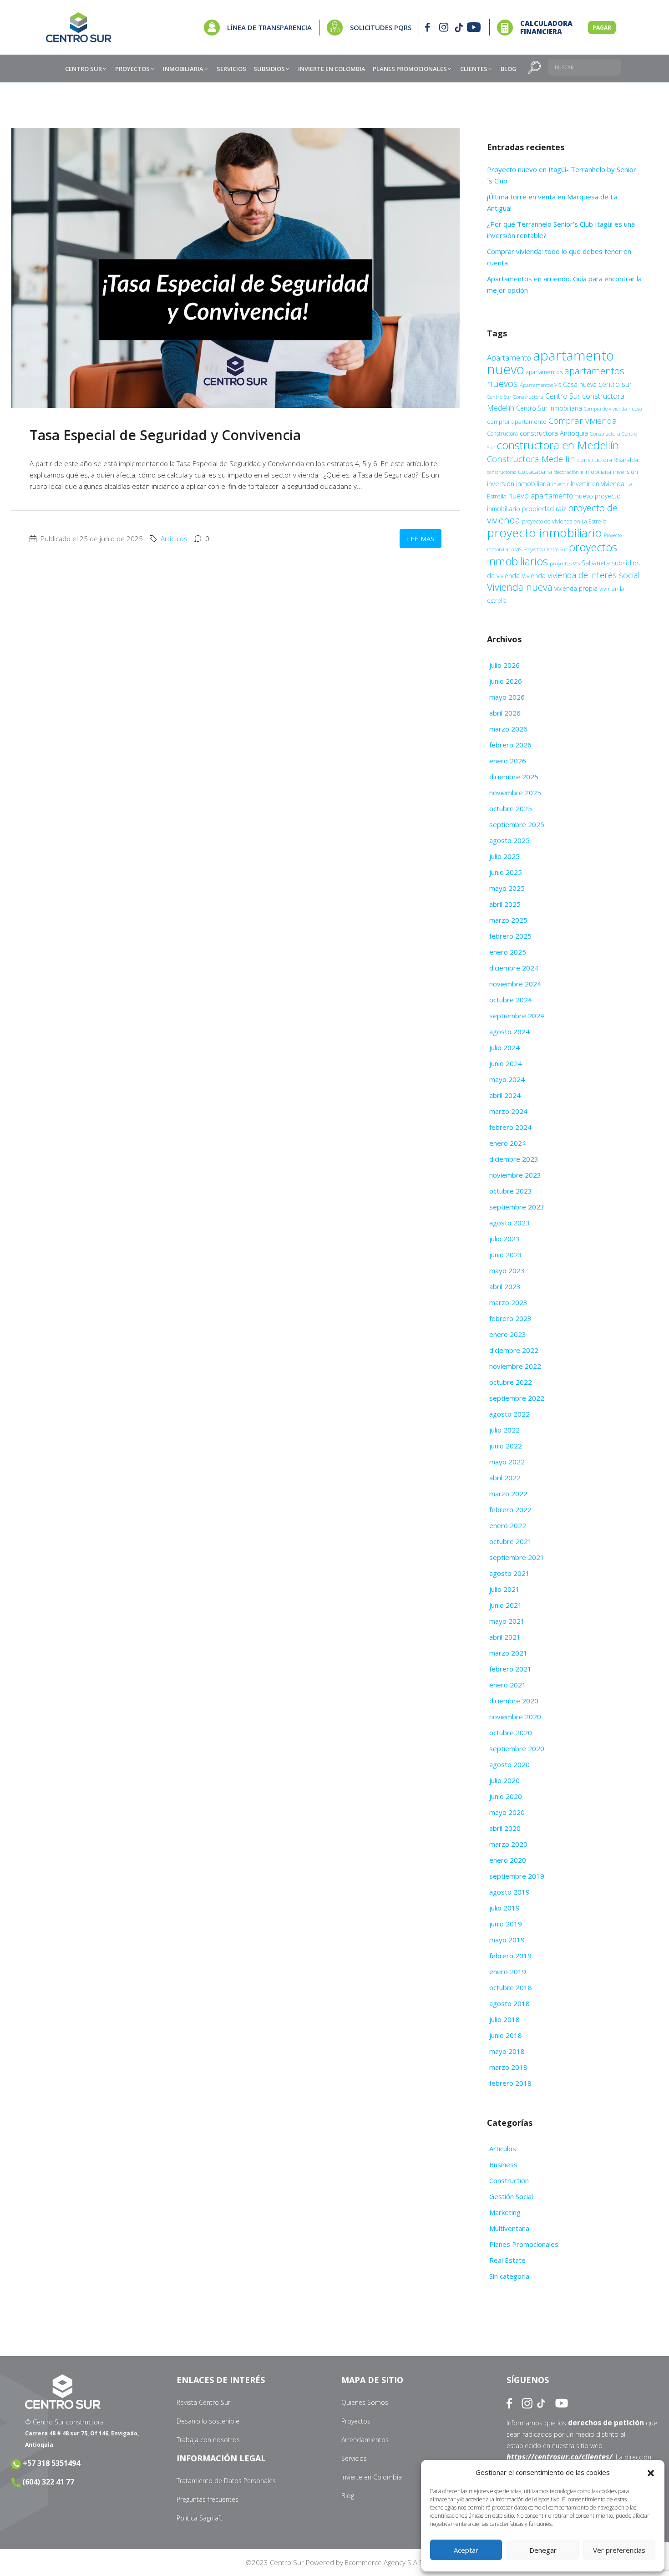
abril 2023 (505, 1286)
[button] (651, 2473)
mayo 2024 (507, 1079)
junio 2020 (506, 1796)
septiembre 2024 (517, 1016)
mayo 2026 (507, 697)
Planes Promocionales (524, 2244)
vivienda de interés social (594, 575)
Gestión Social (511, 2196)
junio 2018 (506, 2035)
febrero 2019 (510, 1956)
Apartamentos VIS (540, 385)
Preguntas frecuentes (208, 2499)
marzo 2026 (508, 729)
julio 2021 (504, 1589)
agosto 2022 (509, 1414)
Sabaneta (596, 563)
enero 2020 (508, 1860)
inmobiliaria (596, 472)
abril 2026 (505, 713)
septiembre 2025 (517, 824)
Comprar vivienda (583, 420)
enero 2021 (508, 1685)
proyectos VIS (565, 563)
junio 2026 (506, 681)
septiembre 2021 (517, 1557)
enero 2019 (508, 1971)
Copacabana (535, 472)
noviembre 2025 (515, 793)
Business (503, 2164)
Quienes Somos (365, 2402)
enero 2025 (508, 952)
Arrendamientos (365, 2440)
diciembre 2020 (514, 1701)
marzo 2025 (508, 920)
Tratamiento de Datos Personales (226, 2481)
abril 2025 (505, 904)
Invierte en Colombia (372, 2477)
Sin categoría (509, 2276)
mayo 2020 (507, 1812)
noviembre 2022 (515, 1366)
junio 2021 (506, 1605)
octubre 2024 (511, 1000)
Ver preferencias (619, 2550)
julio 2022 (504, 1430)
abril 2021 (505, 1637)
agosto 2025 (509, 840)
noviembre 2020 (515, 1717)
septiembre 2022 (517, 1398)
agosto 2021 (509, 1573)
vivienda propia (576, 588)
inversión (626, 472)
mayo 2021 (507, 1621)
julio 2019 (504, 1908)
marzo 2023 (508, 1302)
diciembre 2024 (514, 968)
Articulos (174, 539)
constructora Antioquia (554, 433)
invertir (560, 484)
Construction (509, 2180)
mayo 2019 (507, 1940)
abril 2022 (505, 1478)
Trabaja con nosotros (208, 2440)
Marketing (505, 2212)
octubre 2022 (511, 1382)
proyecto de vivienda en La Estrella (564, 521)
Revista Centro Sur (203, 2402)
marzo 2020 (508, 1844)
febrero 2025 (510, 936)
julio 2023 (504, 1239)
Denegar (543, 2550)
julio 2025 (504, 856)
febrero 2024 (510, 1127)
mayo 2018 (507, 2051)
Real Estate (507, 2260)
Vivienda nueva (520, 587)
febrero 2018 (510, 2083)
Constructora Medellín (531, 459)
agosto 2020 (509, 1764)
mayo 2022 (507, 1462)
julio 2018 (504, 2019)
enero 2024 (508, 1143)
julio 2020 (504, 1780)
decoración (566, 472)
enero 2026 (508, 761)
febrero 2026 (510, 745)
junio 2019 (506, 1924)
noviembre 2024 (515, 984)
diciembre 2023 (514, 1159)
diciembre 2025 (514, 777)
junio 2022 (506, 1446)
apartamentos (544, 372)
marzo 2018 (508, 2067)
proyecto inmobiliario (545, 533)
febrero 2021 (510, 1669)
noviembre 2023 (515, 1175)
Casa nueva (580, 384)
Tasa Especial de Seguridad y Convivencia (167, 435)
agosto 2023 (509, 1223)
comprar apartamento (517, 422)
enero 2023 (508, 1334)
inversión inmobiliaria (519, 484)
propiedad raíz (544, 509)
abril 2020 (505, 1828)
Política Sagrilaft (200, 2518)
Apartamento (509, 358)
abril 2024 (505, 1095)
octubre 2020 (511, 1733)
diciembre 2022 (514, 1350)
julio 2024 (504, 1047)
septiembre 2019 (517, 1876)
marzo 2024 (508, 1111)
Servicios (354, 2458)
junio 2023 (506, 1255)
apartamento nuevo (550, 362)
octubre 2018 (511, 1987)
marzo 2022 (508, 1494)
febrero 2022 (510, 1509)
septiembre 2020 (517, 1748)
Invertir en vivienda (598, 484)
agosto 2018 (509, 2003)
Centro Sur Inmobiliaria (549, 408)
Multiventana (509, 2228)
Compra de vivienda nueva (613, 409)
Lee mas (421, 539)
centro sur (615, 384)
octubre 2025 (511, 808)
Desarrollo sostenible (208, 2421)
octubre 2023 (511, 1191)
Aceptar (466, 2550)
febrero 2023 (510, 1318)
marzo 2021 (508, 1653)
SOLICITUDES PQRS (381, 27)
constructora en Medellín (558, 445)
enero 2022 (508, 1525)
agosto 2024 (509, 1031)
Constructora (502, 434)
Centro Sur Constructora (515, 397)
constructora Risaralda (608, 460)
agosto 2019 (509, 1892)
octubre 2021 (511, 1541)
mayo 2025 (507, 888)
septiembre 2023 (517, 1207)
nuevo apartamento (541, 495)
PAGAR (602, 28)
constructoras (502, 472)
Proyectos (356, 2421)
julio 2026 (504, 665)
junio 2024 (506, 1063)
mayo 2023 (507, 1270)
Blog (348, 2496)
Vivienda (534, 576)
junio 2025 (506, 872)
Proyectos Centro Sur (545, 549)
